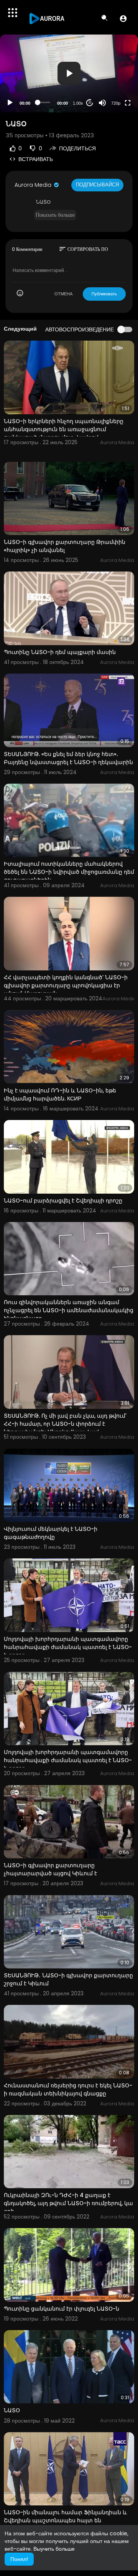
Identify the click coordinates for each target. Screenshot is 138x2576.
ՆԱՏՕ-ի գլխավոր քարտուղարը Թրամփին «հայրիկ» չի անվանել (65, 546)
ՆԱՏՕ (12, 2410)
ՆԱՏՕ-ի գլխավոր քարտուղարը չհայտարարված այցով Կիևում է (50, 1869)
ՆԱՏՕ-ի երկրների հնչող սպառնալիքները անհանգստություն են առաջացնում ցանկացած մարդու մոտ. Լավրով (64, 429)
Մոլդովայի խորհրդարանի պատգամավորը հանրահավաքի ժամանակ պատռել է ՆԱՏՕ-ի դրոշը (68, 1647)
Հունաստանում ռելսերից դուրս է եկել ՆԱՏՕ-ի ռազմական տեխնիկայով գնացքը (68, 2089)
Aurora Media (34, 185)
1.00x (78, 103)
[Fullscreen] (128, 103)
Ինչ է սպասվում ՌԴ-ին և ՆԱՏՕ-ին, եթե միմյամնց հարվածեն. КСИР (60, 1094)
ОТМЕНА (63, 294)
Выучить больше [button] (54, 2549)
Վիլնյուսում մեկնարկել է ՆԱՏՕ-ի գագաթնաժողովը (51, 1533)
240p (113, 84)
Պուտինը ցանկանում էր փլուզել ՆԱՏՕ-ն (62, 2309)
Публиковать (104, 294)
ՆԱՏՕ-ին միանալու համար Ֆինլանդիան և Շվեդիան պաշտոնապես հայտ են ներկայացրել (65, 2520)
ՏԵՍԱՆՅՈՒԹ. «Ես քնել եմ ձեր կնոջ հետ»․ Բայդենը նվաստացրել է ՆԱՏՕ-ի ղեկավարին (68, 758)
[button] (123, 18)
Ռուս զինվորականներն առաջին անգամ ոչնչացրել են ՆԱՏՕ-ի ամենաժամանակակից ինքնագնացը (69, 1310)
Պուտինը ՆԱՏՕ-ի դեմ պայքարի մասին (60, 652)
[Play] (10, 103)
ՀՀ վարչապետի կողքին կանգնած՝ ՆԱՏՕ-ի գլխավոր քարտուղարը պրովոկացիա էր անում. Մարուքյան (66, 985)
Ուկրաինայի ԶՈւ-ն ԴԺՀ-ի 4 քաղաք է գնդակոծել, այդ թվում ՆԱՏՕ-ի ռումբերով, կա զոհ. (68, 2203)
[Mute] (102, 103)
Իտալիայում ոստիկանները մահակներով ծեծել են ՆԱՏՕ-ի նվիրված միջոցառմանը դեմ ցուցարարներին (69, 872)
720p (116, 103)
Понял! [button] (19, 2559)
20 (90, 103)
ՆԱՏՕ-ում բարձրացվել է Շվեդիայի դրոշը (63, 1201)
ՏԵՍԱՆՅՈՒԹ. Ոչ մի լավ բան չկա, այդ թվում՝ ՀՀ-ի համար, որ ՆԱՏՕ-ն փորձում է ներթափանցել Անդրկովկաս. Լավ (65, 1424)
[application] (69, 73)
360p (113, 73)
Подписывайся (97, 185)
